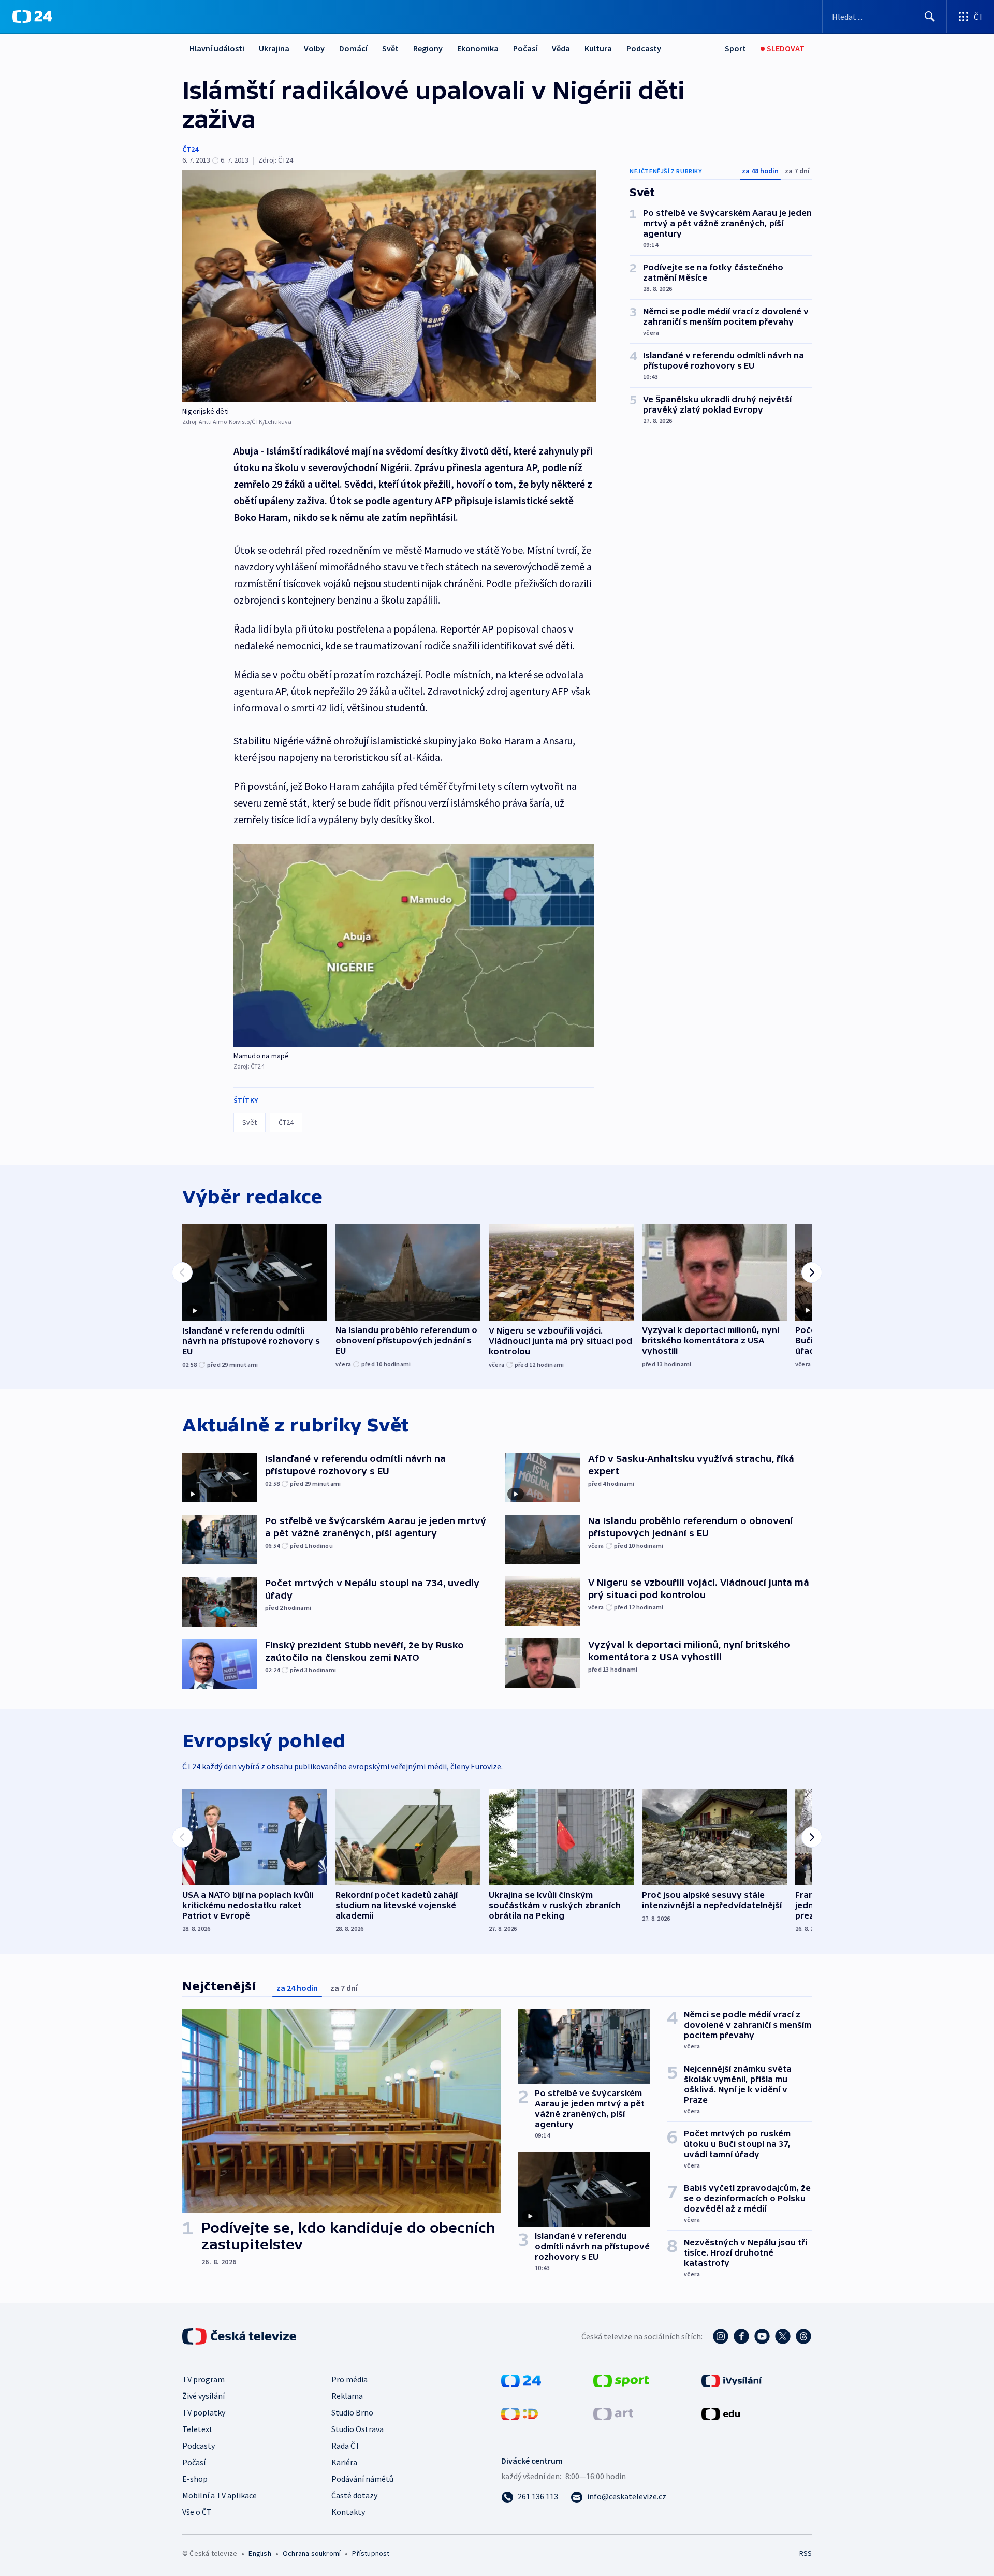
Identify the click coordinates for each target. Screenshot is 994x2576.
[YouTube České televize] (762, 2336)
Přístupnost (371, 2553)
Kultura (598, 48)
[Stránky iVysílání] (732, 2380)
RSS (806, 2553)
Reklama (347, 2396)
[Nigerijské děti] (389, 286)
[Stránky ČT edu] (721, 2413)
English (260, 2553)
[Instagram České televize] (721, 2336)
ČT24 (190, 149)
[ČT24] (32, 17)
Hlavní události (217, 48)
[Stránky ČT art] (613, 2413)
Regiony (428, 48)
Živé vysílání (203, 2396)
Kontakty (348, 2512)
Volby (314, 48)
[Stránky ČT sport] (621, 2380)
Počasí (525, 48)
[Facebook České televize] (741, 2336)
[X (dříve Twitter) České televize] (783, 2336)
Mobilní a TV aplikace (220, 2495)
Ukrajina (274, 48)
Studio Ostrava (357, 2429)
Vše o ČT (197, 2512)
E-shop (195, 2479)
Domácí (353, 48)
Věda (561, 48)
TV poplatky (204, 2412)
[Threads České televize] (803, 2336)
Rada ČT (346, 2446)
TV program (203, 2379)
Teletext (198, 2429)
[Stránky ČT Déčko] (520, 2413)
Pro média (349, 2379)
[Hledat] (930, 17)
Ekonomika (478, 48)
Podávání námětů (362, 2479)
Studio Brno (352, 2412)
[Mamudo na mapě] (414, 946)
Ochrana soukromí (312, 2553)
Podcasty (644, 48)
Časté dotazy (354, 2495)
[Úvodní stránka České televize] (240, 2336)
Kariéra (344, 2462)
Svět (390, 48)
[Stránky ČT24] (521, 2380)
